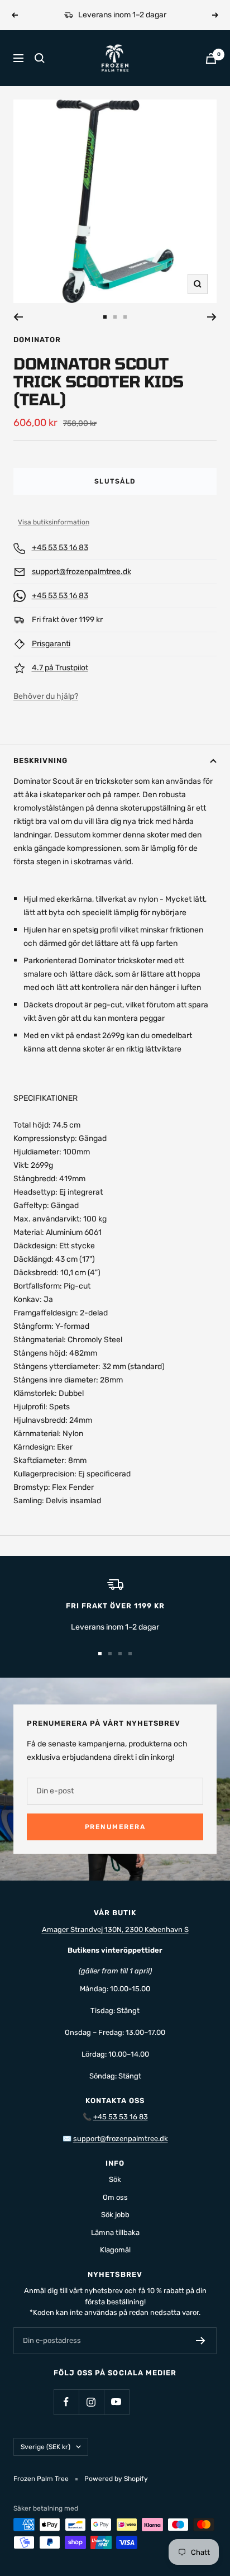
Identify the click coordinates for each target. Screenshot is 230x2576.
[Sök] (40, 58)
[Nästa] (212, 317)
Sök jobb (115, 2215)
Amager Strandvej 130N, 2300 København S (115, 1929)
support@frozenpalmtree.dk (82, 572)
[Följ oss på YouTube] (116, 2402)
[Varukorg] (211, 58)
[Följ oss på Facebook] (66, 2402)
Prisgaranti (51, 644)
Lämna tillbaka (115, 2232)
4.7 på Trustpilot (60, 668)
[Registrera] (201, 2341)
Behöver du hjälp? (46, 696)
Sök (115, 2179)
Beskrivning (40, 761)
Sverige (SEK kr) (45, 2447)
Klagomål (115, 2250)
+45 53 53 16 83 (60, 548)
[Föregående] (18, 317)
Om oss (115, 2197)
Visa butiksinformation (54, 522)
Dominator (37, 340)
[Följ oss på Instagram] (91, 2402)
